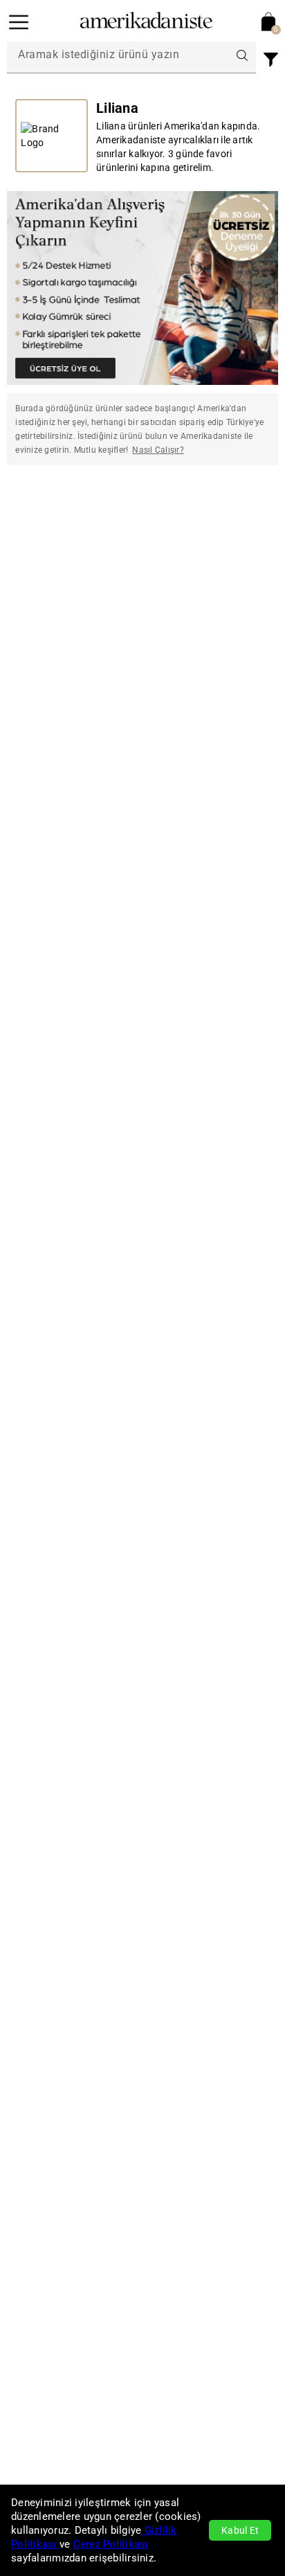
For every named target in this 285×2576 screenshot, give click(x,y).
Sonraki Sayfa (237, 521)
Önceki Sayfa (49, 521)
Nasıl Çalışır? (158, 450)
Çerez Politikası (111, 2544)
